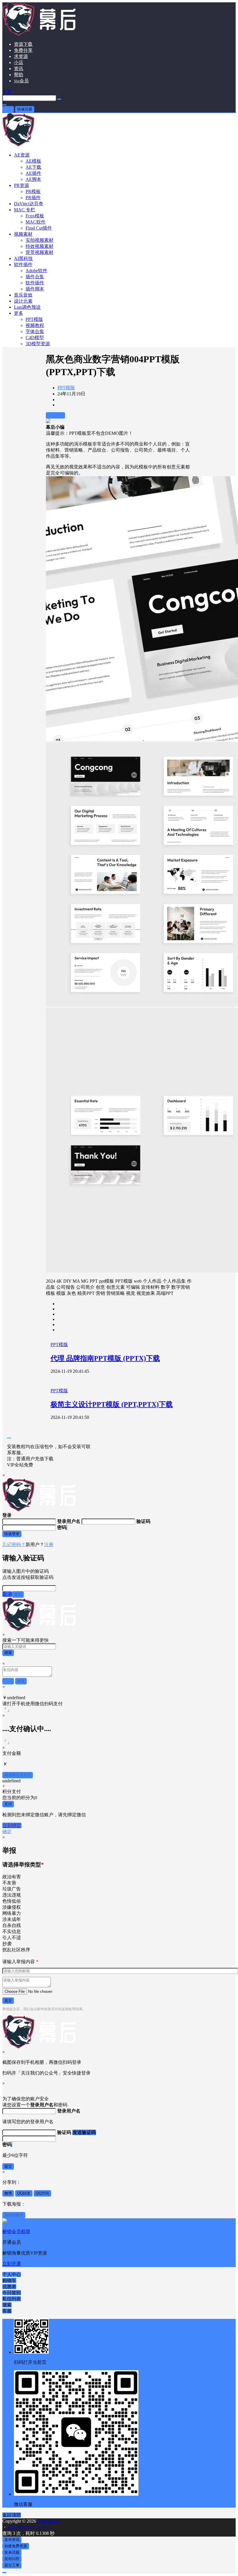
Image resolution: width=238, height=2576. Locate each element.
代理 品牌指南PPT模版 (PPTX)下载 (105, 1358)
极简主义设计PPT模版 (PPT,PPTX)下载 (112, 1404)
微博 (8, 2193)
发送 (18, 1594)
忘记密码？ (14, 1545)
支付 (8, 1804)
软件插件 (23, 264)
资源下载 (23, 44)
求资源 (21, 56)
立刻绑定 (12, 1825)
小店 (19, 62)
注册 (49, 1545)
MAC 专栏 (25, 210)
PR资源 (21, 185)
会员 (21, 81)
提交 (8, 2000)
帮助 (19, 75)
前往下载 (55, 415)
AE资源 (22, 155)
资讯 (19, 69)
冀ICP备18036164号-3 (29, 2527)
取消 (7, 1594)
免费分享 (23, 50)
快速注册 (25, 109)
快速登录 (12, 1534)
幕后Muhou (48, 2521)
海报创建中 (14, 2215)
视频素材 (23, 234)
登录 (8, 109)
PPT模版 (66, 388)
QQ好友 (24, 2193)
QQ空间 (42, 2193)
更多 (19, 313)
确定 (7, 1831)
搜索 (8, 1653)
